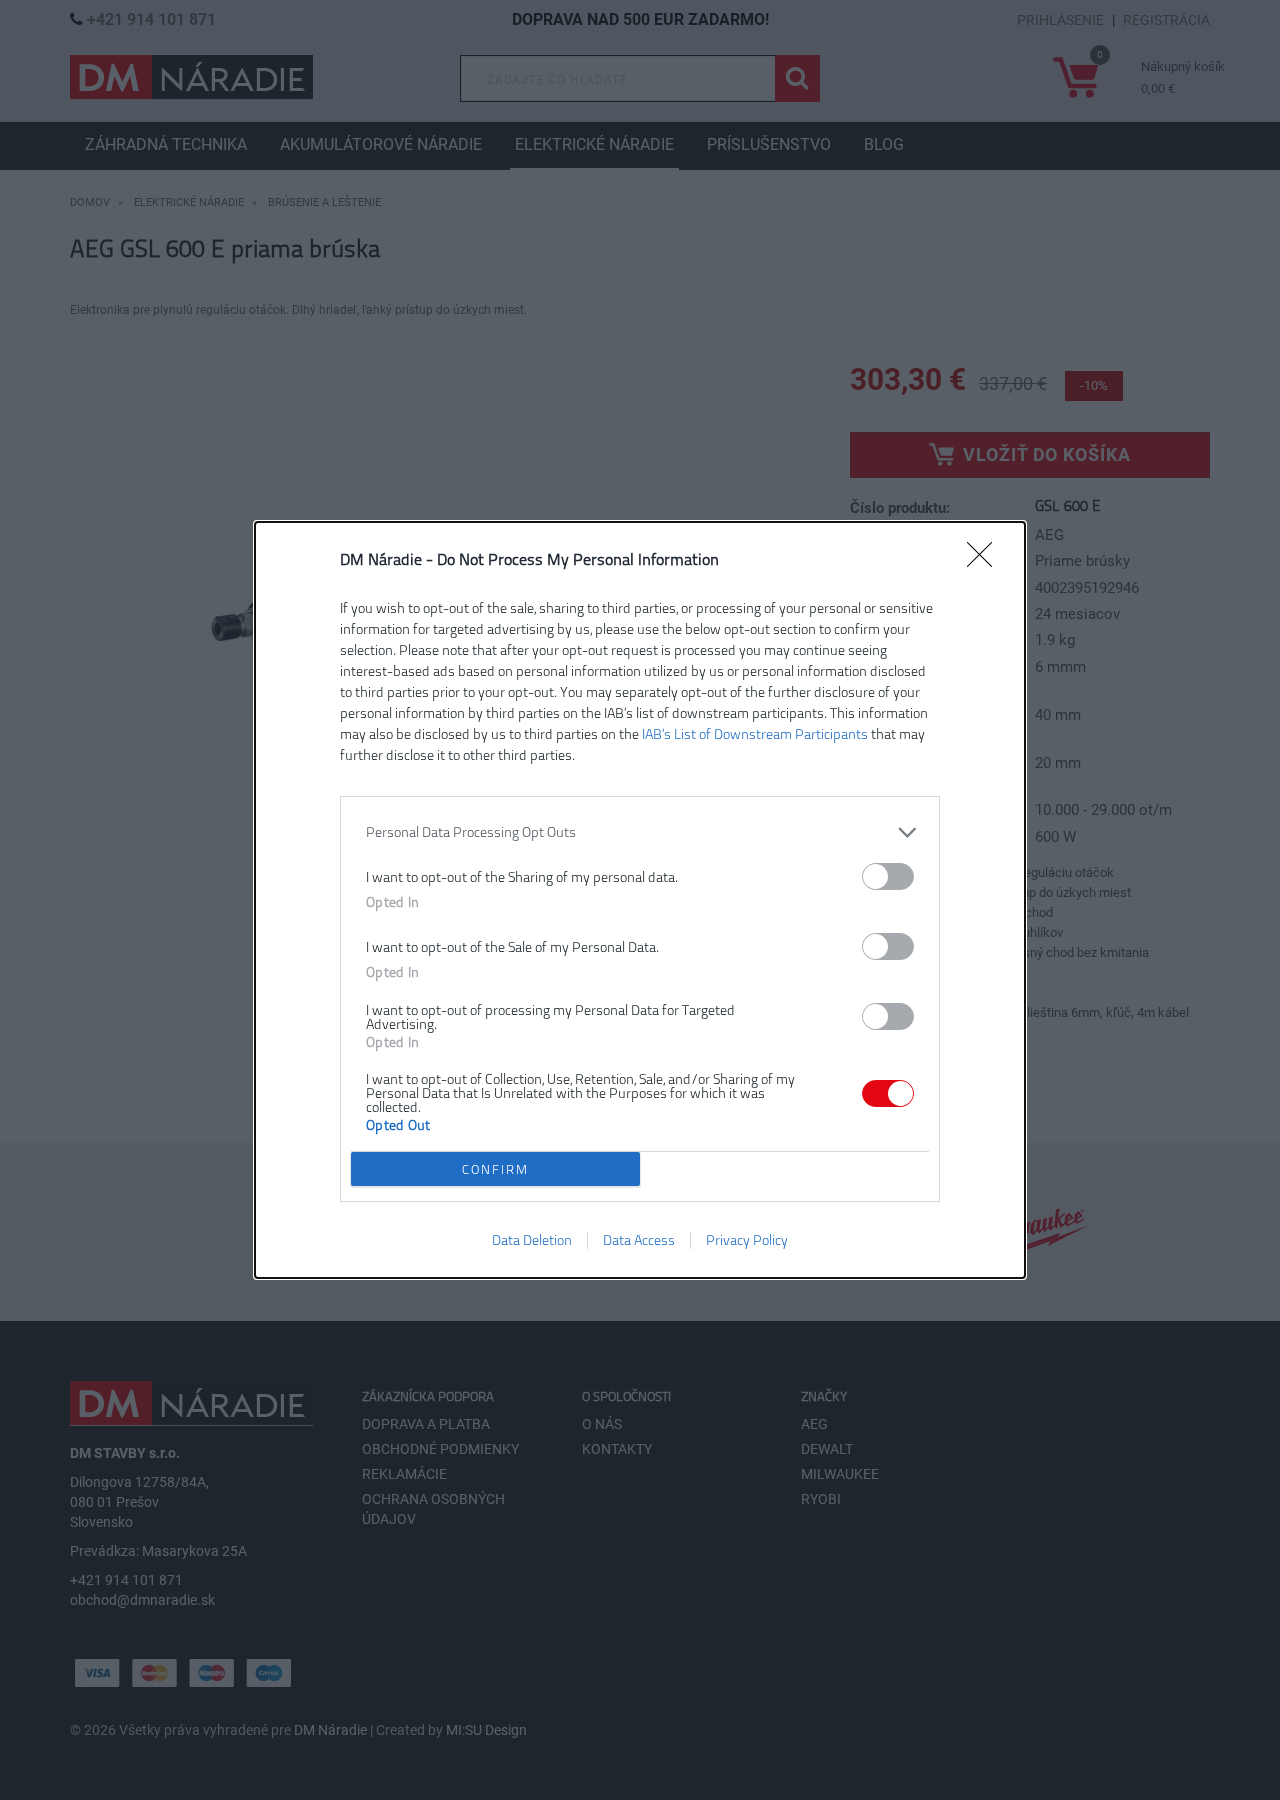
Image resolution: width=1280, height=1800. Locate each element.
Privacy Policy (747, 1240)
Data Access (639, 1240)
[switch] (888, 876)
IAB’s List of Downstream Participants (755, 734)
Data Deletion (532, 1240)
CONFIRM (495, 1169)
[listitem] (640, 832)
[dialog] (640, 900)
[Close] (986, 561)
